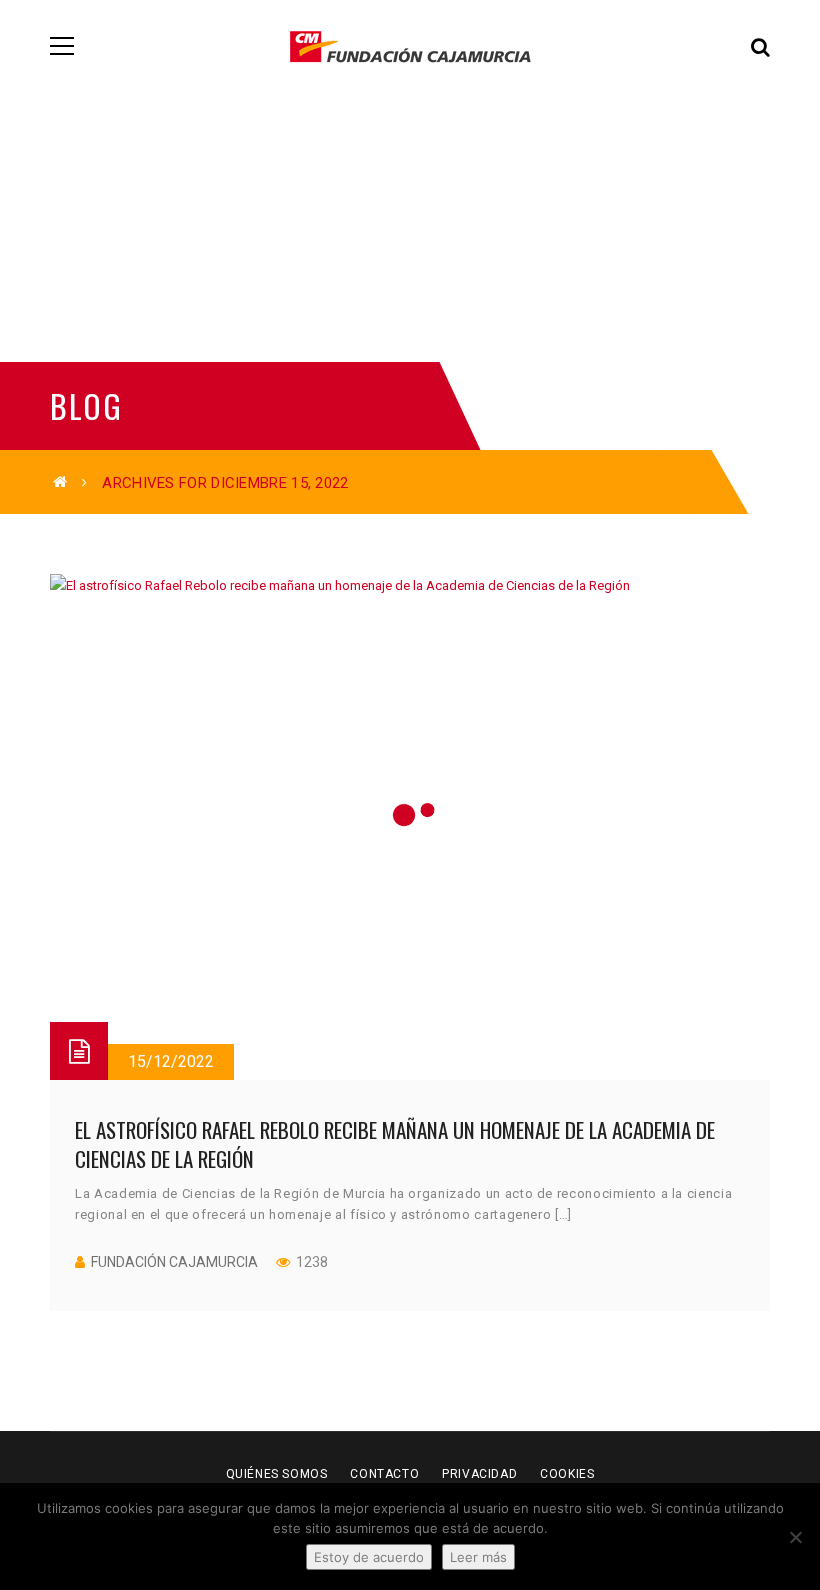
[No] (795, 1537)
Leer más (478, 1557)
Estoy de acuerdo (369, 1557)
